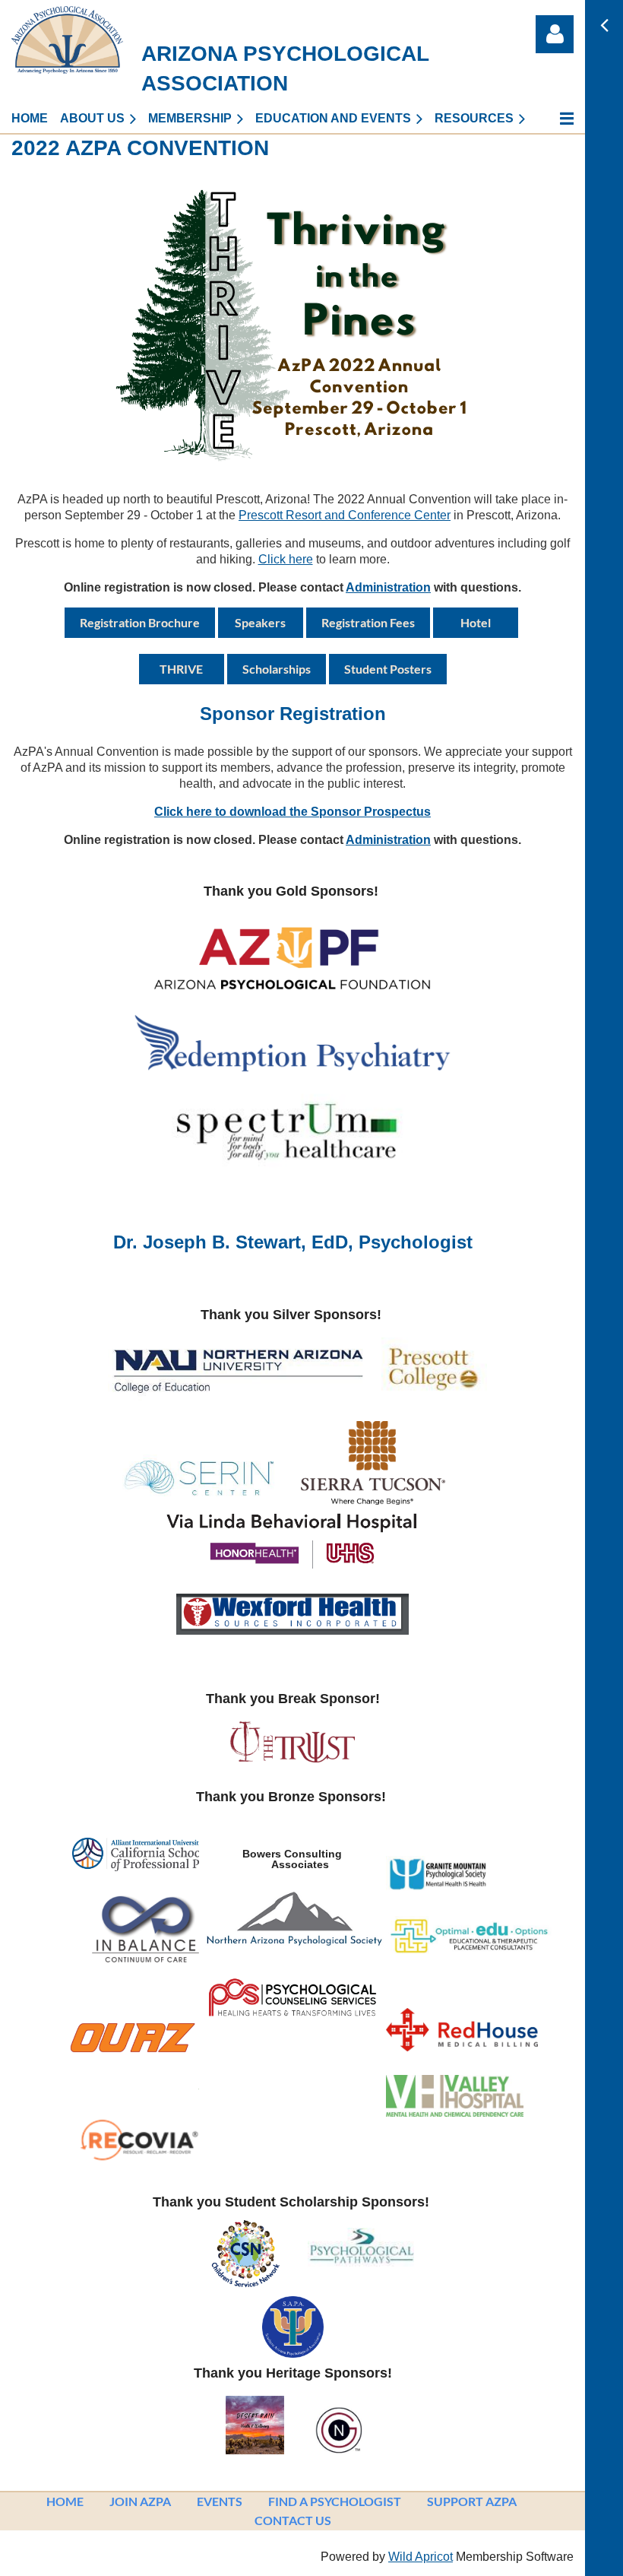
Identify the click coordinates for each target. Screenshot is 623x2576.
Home (65, 2501)
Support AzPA (472, 2501)
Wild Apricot (421, 2557)
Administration (388, 587)
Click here (286, 559)
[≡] (555, 118)
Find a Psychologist (335, 2501)
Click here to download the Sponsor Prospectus (293, 812)
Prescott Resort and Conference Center (345, 515)
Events (220, 2501)
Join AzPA (140, 2501)
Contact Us (293, 2520)
